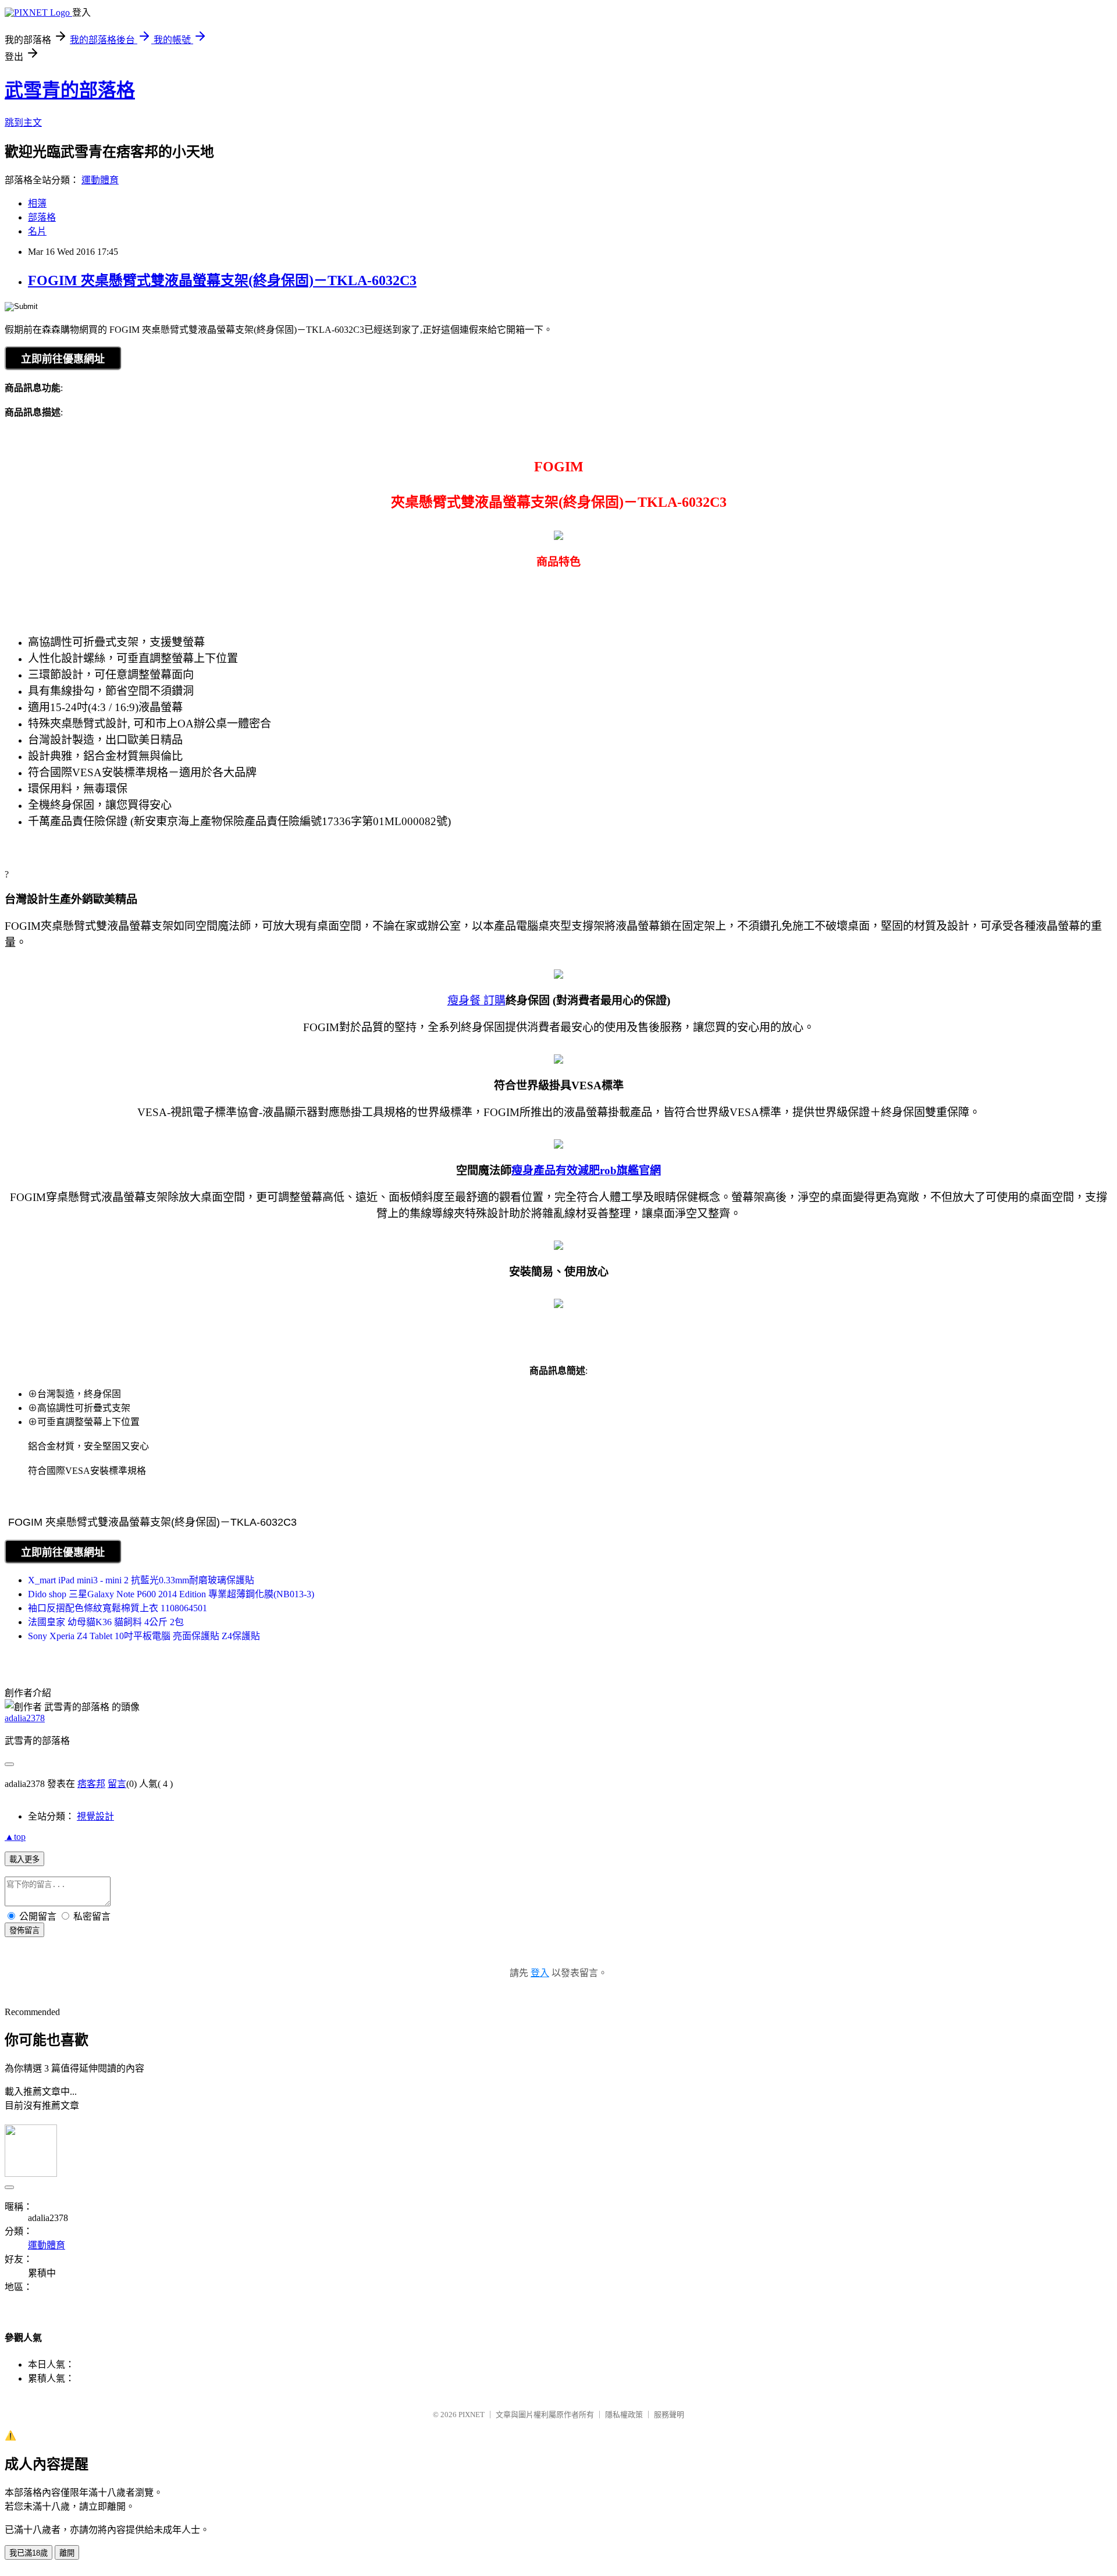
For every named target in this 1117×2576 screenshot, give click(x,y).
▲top (15, 1837)
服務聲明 (669, 2415)
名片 (37, 231)
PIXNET (472, 2415)
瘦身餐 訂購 (476, 1001)
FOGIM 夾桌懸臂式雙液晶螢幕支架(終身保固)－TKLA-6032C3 (222, 280)
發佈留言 (24, 1930)
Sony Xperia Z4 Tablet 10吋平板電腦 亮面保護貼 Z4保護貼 (144, 1636)
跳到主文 (23, 122)
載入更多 (24, 1859)
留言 (117, 1784)
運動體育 (100, 180)
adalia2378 (25, 1718)
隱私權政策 (624, 2415)
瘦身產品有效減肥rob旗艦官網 (586, 1170)
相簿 (37, 203)
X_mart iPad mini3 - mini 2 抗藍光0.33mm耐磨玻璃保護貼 (141, 1580)
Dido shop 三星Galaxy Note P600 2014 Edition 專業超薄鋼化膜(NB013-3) (171, 1594)
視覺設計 (95, 1816)
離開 (67, 2553)
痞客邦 (91, 1784)
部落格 (42, 217)
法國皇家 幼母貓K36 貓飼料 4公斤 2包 (106, 1622)
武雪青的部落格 (70, 90)
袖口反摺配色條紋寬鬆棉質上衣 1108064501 (118, 1608)
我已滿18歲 (29, 2553)
